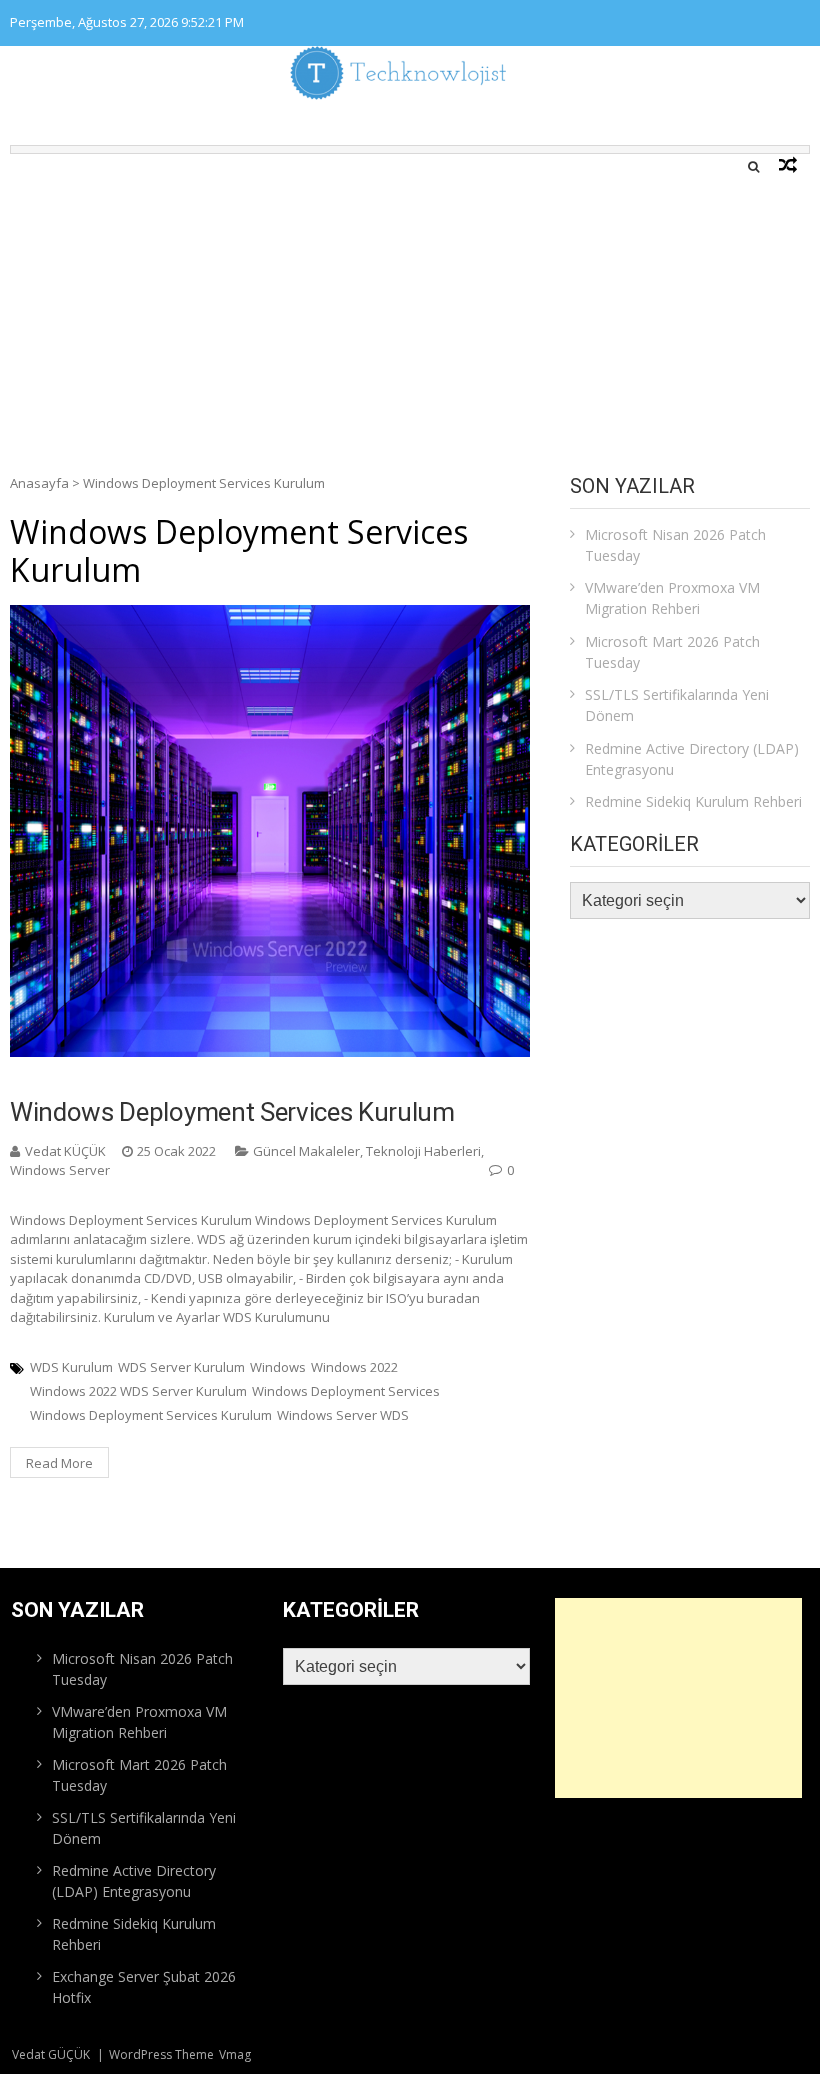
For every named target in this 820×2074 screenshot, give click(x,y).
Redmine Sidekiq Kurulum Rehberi (693, 801)
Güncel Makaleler (306, 1151)
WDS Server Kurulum (181, 1367)
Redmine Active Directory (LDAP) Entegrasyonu (692, 759)
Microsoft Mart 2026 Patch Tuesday (672, 652)
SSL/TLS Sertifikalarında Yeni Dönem (677, 705)
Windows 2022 (354, 1367)
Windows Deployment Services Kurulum (232, 1112)
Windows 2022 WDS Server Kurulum (138, 1391)
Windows (278, 1367)
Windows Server (60, 1170)
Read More (59, 1463)
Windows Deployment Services (346, 1391)
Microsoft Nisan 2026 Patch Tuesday (675, 545)
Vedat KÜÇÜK (65, 1151)
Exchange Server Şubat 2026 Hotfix (144, 1987)
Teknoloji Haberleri (423, 1151)
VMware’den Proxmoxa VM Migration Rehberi (672, 598)
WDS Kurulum (71, 1367)
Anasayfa (39, 483)
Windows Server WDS (343, 1415)
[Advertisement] (410, 304)
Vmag (235, 2054)
